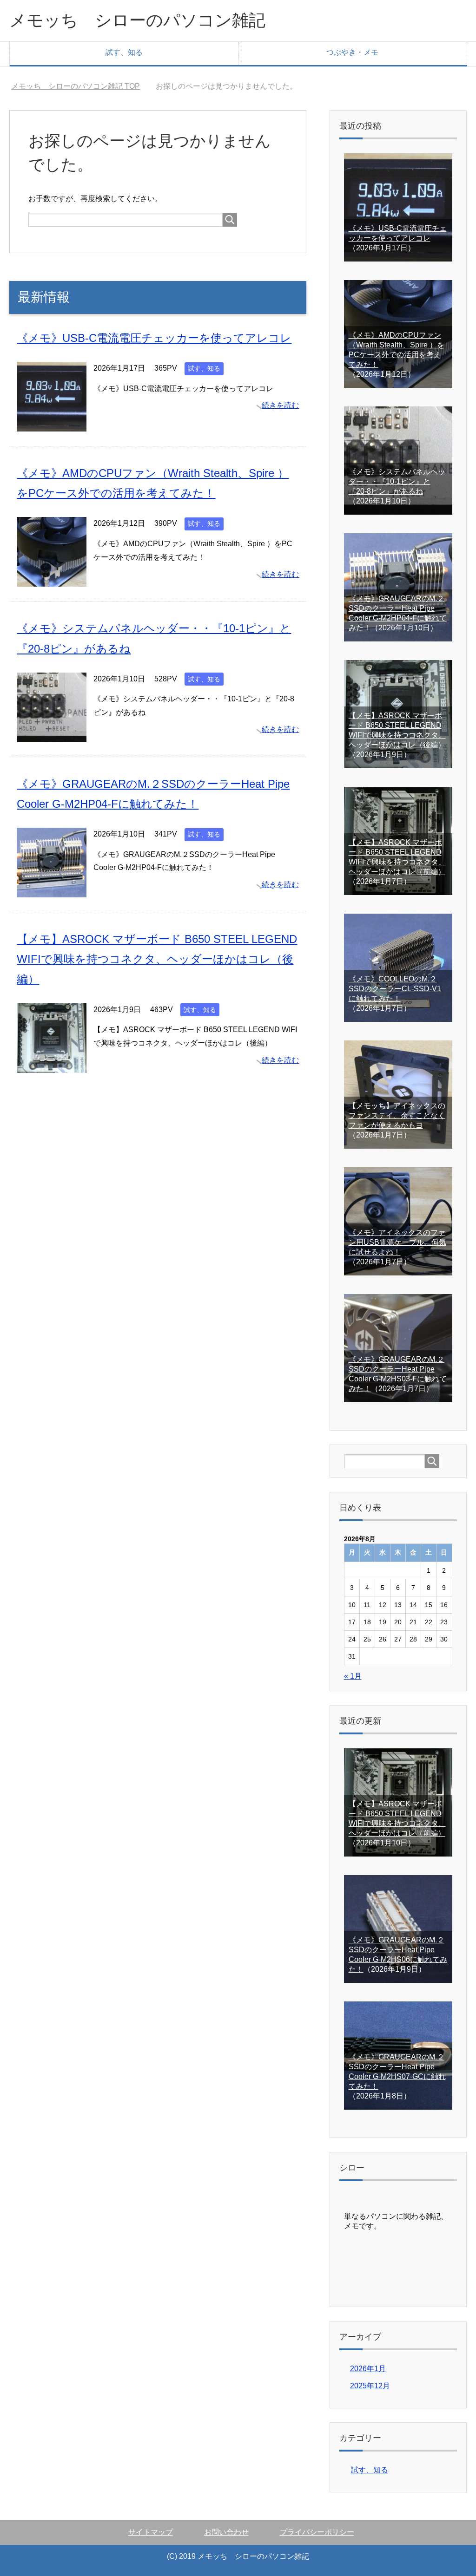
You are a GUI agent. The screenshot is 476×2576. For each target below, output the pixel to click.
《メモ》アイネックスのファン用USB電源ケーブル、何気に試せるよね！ (397, 1242)
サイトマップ (151, 2532)
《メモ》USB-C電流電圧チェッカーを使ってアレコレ (154, 338)
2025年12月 (370, 2386)
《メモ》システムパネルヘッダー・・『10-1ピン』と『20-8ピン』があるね (397, 481)
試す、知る (124, 52)
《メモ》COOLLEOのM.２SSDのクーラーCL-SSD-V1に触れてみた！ (395, 989)
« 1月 (353, 1676)
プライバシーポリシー (317, 2532)
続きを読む (280, 405)
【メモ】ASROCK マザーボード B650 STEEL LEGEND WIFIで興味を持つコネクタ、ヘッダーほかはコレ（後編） (157, 959)
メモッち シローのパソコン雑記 (137, 20)
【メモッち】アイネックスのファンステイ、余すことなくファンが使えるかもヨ (397, 1115)
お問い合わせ (226, 2532)
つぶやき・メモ (352, 52)
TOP (81, 86)
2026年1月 (368, 2369)
